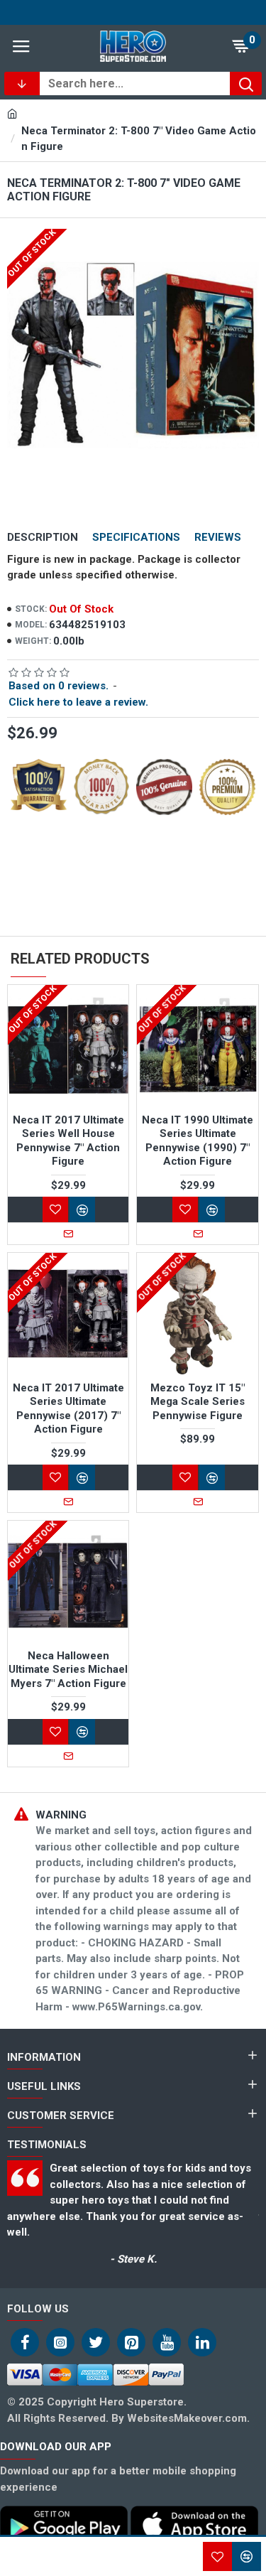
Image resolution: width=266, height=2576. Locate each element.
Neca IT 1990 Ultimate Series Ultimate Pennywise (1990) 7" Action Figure (198, 1141)
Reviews (218, 537)
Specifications (136, 537)
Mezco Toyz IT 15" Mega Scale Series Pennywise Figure (198, 1402)
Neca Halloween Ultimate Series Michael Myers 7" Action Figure (68, 1670)
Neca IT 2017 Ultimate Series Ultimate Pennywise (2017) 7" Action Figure (68, 1409)
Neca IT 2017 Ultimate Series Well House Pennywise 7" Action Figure (68, 1141)
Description (43, 537)
